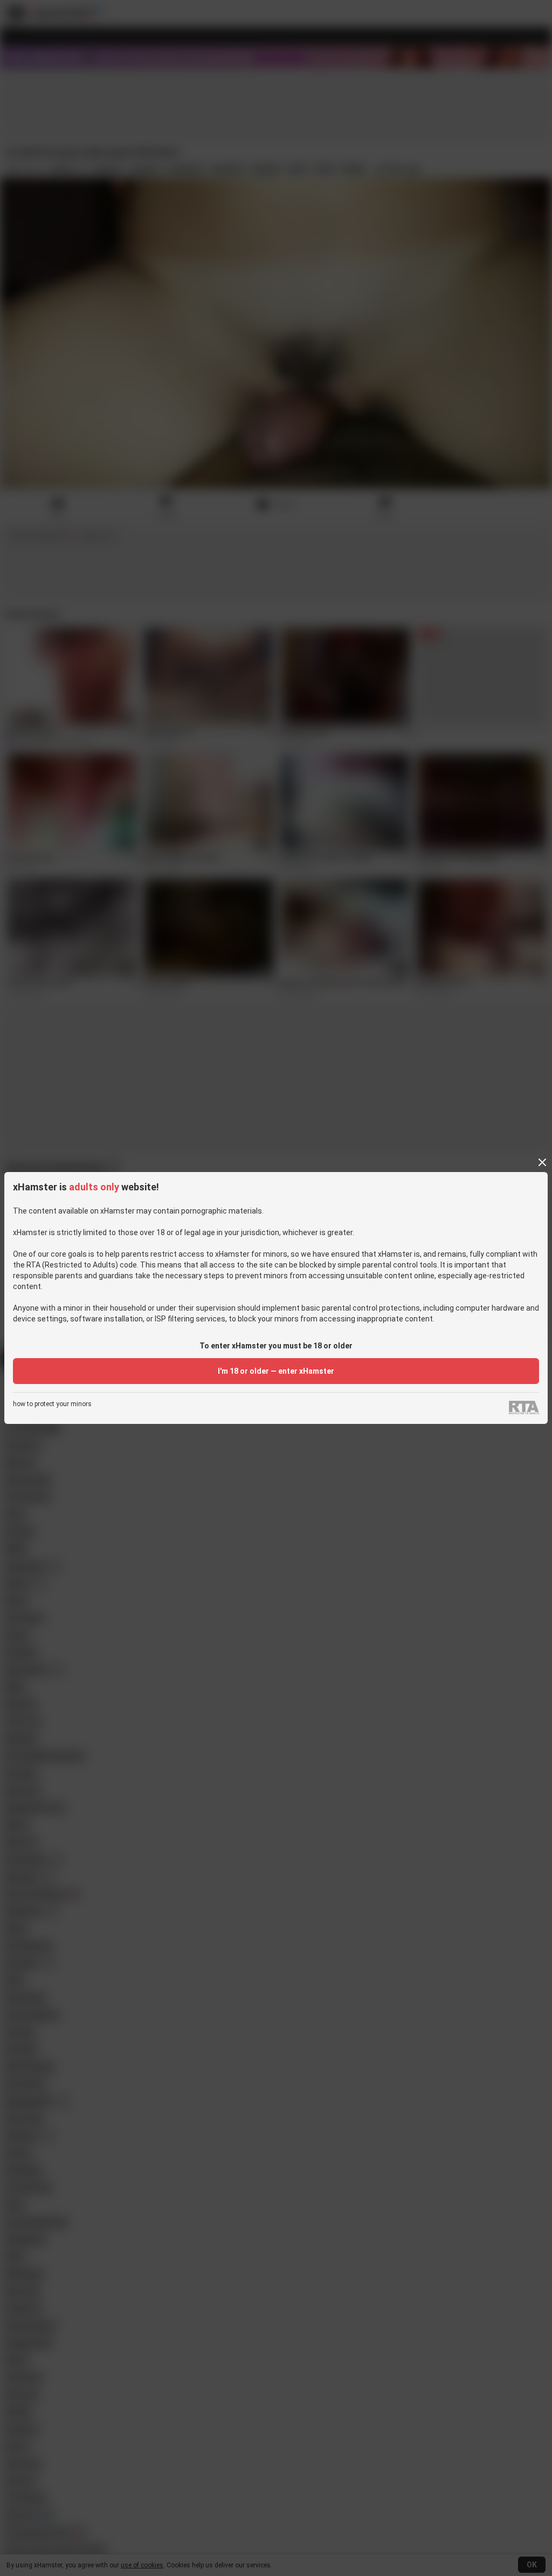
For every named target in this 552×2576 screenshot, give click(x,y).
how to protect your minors (52, 1404)
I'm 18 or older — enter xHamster (276, 1371)
